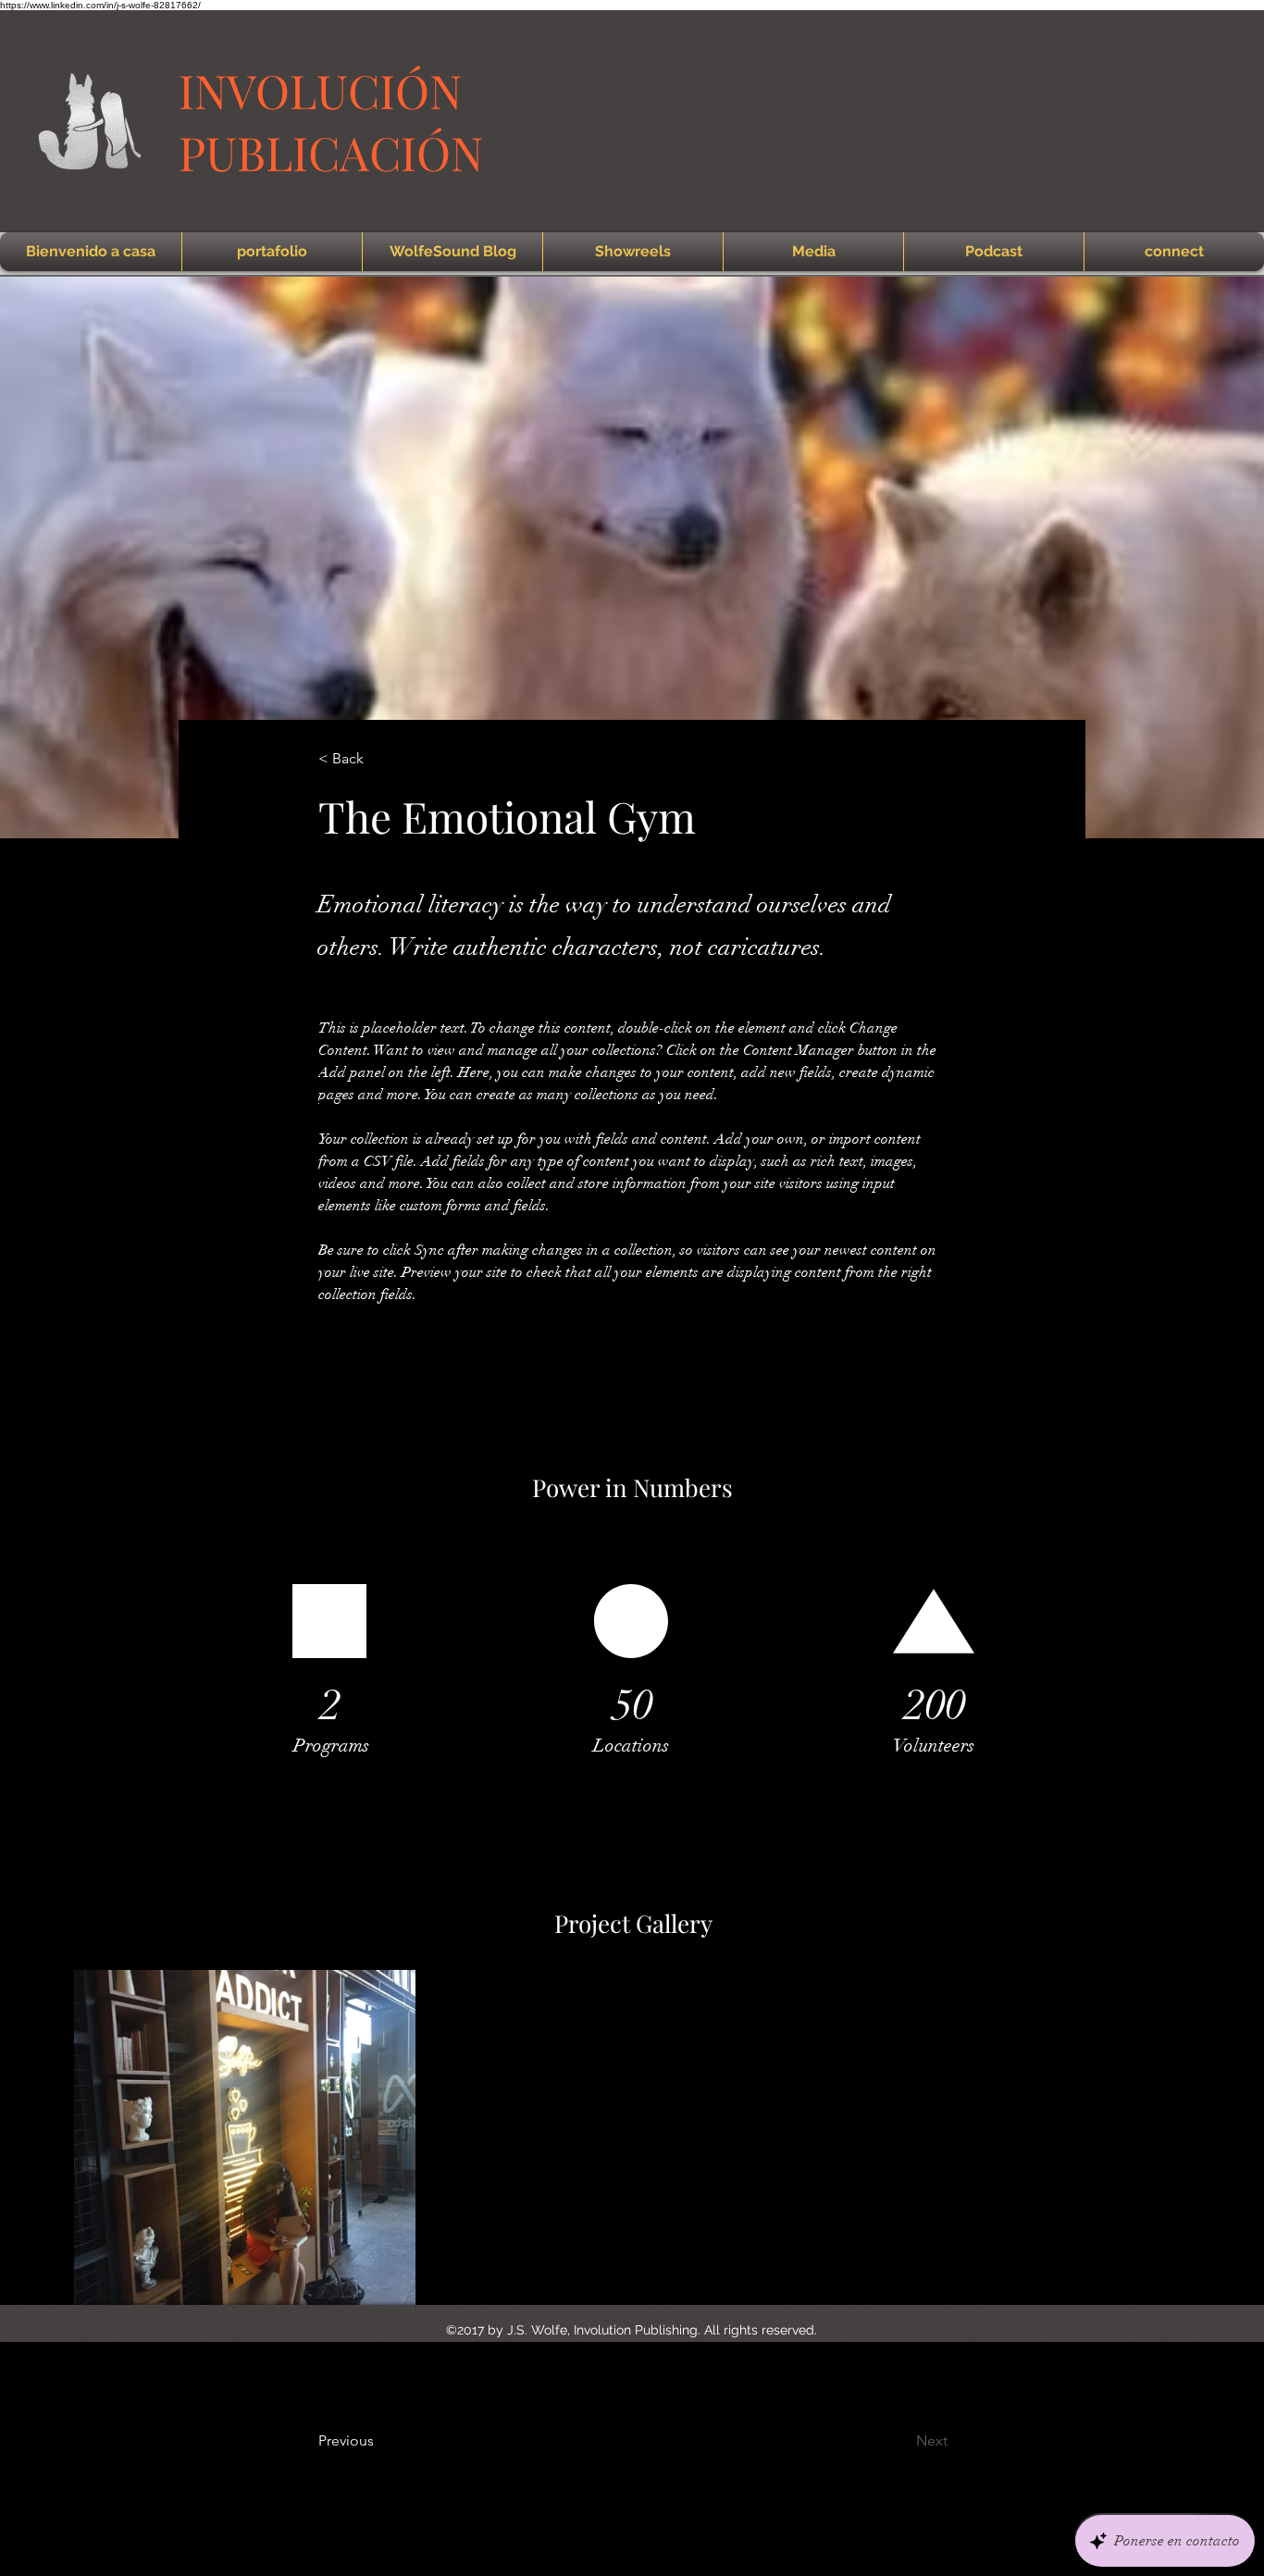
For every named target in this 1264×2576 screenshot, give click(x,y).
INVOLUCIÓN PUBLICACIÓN (331, 121)
